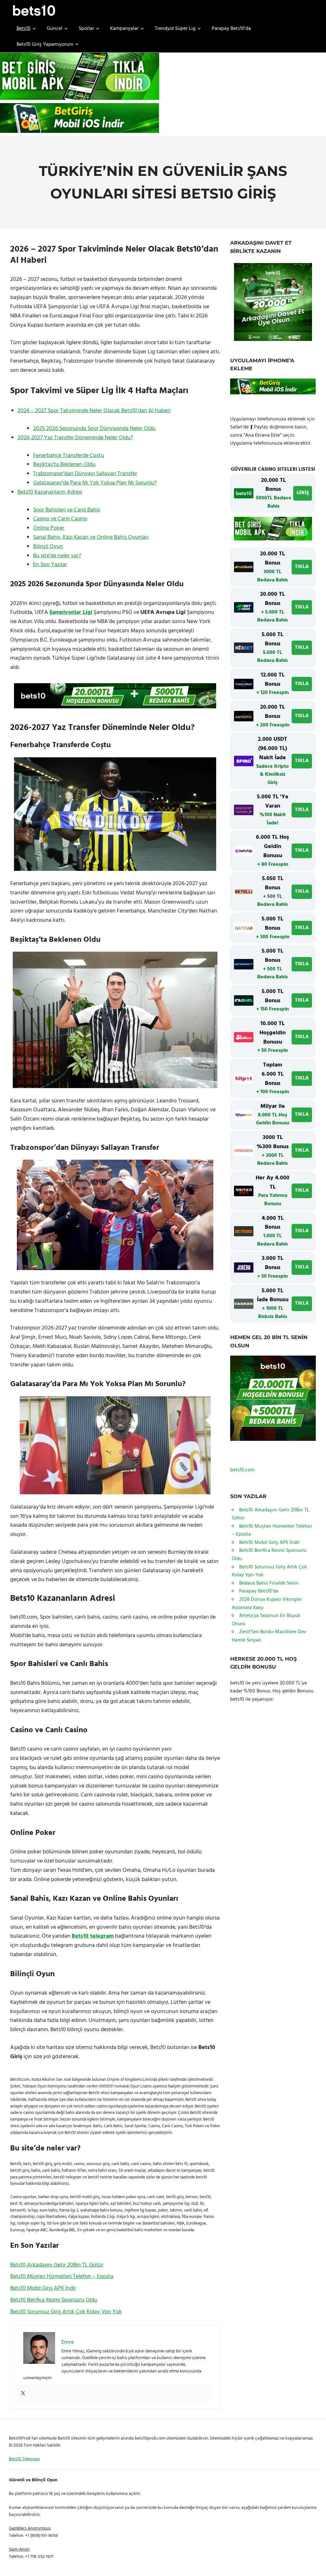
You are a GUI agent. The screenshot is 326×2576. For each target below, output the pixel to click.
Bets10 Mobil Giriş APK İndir (43, 2288)
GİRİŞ (303, 493)
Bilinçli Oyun (48, 547)
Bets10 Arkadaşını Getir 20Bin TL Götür (57, 2265)
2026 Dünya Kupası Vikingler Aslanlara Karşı (267, 1604)
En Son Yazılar (50, 565)
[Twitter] (23, 2394)
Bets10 (24, 29)
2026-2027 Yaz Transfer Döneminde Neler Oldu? (75, 438)
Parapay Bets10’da (231, 29)
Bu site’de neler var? (57, 556)
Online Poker (49, 528)
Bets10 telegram (93, 1936)
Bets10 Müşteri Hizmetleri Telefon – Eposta (62, 2277)
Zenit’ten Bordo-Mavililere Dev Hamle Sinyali (269, 1636)
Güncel (55, 29)
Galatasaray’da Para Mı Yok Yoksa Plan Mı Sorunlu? (95, 483)
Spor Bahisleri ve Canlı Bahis (67, 510)
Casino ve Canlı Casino (60, 519)
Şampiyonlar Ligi (71, 612)
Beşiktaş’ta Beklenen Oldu (64, 465)
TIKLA (302, 567)
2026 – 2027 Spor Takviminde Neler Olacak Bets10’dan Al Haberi (94, 411)
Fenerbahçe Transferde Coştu (69, 456)
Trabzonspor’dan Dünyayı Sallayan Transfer (85, 474)
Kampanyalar (124, 29)
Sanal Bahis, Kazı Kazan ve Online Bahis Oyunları (91, 537)
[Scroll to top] (314, 2564)
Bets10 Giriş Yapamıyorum (45, 45)
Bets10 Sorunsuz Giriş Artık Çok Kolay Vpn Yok (66, 2312)
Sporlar (86, 29)
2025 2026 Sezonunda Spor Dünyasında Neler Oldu (94, 429)
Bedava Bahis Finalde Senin (269, 1583)
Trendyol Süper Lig (175, 29)
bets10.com (242, 1470)
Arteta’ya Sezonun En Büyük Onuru (266, 1620)
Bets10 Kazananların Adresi (50, 492)
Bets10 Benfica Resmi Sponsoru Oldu (54, 2300)
